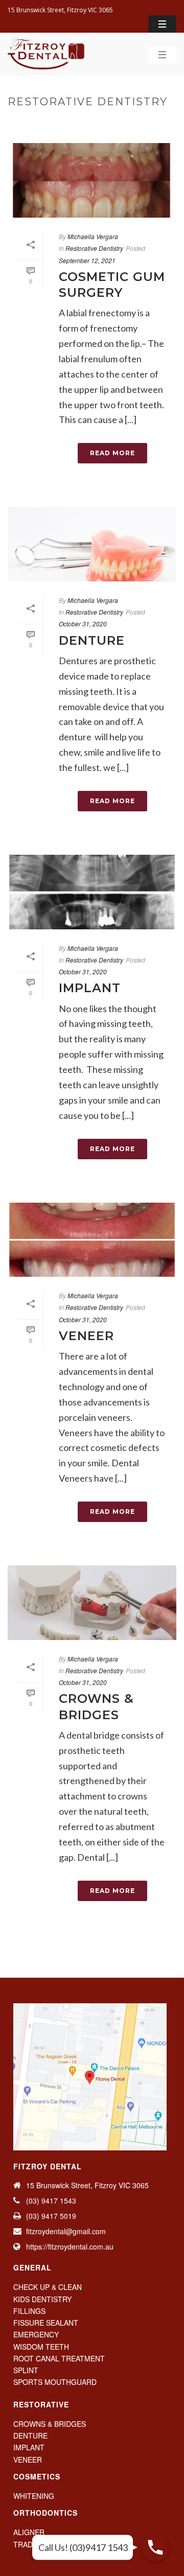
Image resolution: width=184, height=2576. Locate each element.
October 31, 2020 (83, 624)
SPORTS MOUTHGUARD (55, 2382)
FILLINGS (29, 2311)
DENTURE (30, 2436)
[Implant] (92, 892)
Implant (90, 988)
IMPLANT (29, 2447)
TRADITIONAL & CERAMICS (60, 2544)
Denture (92, 640)
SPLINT (26, 2370)
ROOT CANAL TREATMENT (59, 2358)
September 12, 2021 (87, 260)
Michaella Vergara (93, 236)
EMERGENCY (36, 2334)
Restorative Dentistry (124, 123)
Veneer (86, 1336)
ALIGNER (29, 2532)
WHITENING (34, 2496)
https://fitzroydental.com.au (70, 2246)
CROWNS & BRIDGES (50, 2424)
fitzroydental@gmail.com (66, 2231)
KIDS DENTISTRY (42, 2299)
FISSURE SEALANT (46, 2323)
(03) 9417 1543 (51, 2200)
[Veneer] (92, 1240)
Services (59, 123)
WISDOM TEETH (41, 2347)
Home (27, 123)
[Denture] (92, 544)
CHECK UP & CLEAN (48, 2287)
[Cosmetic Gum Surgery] (92, 180)
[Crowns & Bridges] (92, 1603)
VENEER (28, 2460)
